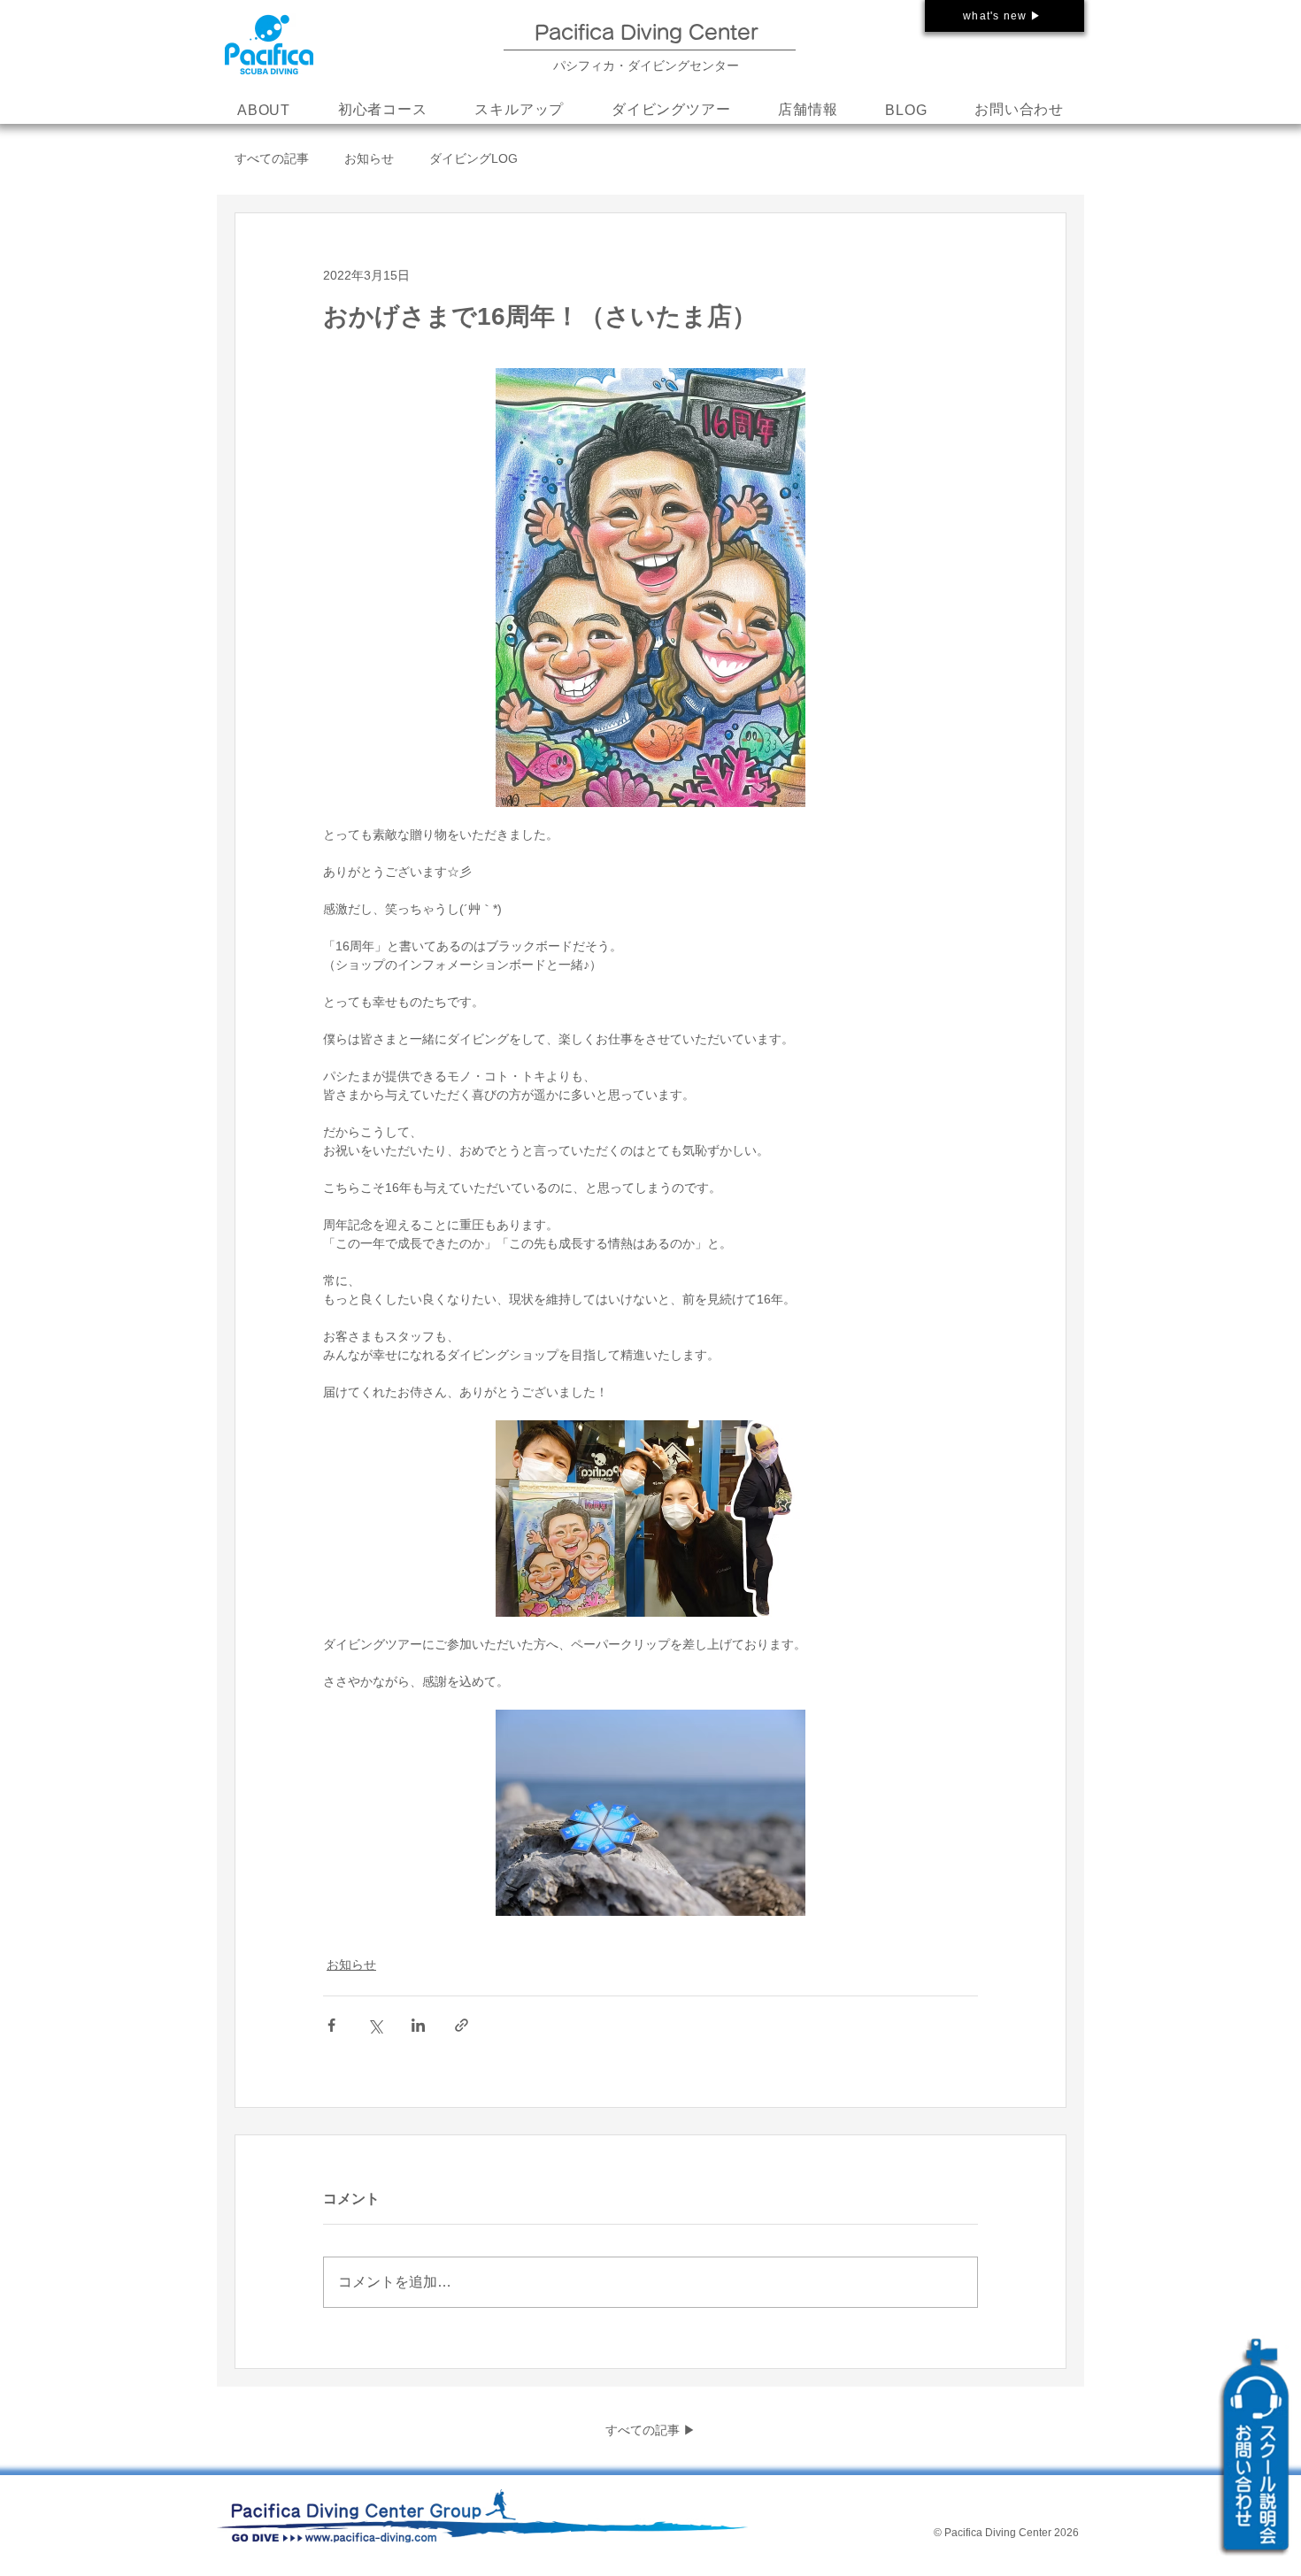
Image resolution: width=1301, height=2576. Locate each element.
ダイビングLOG (473, 158)
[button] (519, 111)
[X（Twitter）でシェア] (375, 2025)
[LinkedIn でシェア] (418, 2025)
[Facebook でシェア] (331, 2025)
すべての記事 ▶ (650, 2430)
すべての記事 (272, 158)
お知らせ (369, 158)
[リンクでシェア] (462, 2025)
